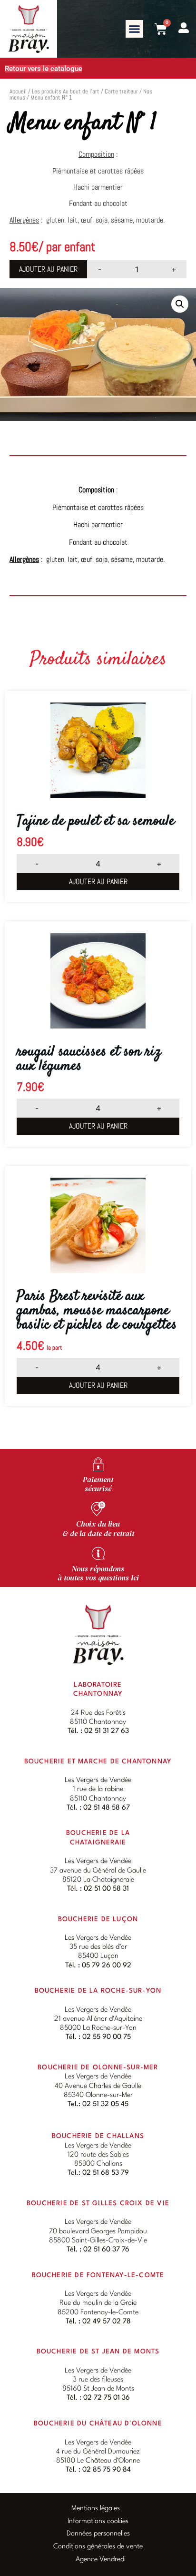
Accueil (18, 91)
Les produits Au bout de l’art (66, 91)
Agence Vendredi (101, 2560)
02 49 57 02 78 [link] (107, 2322)
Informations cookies (98, 2521)
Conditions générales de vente (98, 2547)
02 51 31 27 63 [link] (107, 1731)
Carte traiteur (121, 91)
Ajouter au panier (48, 269)
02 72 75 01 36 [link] (107, 2398)
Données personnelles (98, 2534)
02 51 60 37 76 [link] (106, 2250)
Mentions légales (96, 2509)
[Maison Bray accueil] (98, 1634)
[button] (135, 29)
